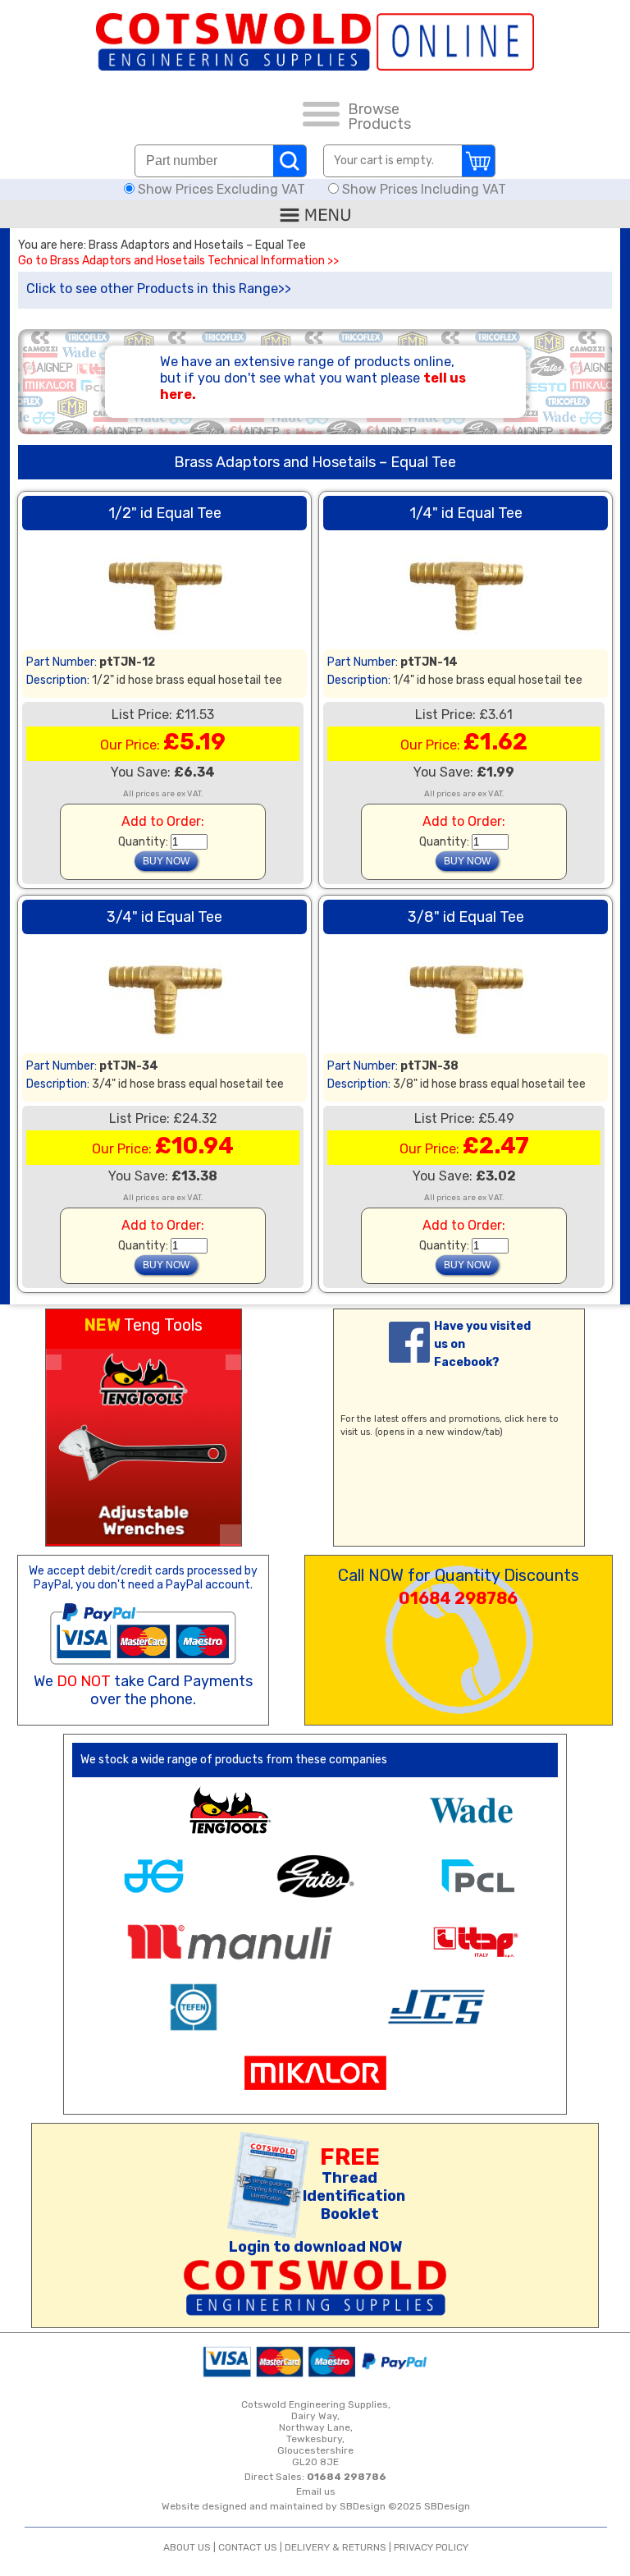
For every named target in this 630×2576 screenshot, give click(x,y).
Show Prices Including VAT (422, 189)
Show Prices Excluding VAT (221, 189)
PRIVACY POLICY (431, 2547)
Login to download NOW (315, 2247)
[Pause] (231, 1535)
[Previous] (54, 1362)
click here (526, 1419)
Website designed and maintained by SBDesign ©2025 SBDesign (316, 2506)
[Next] (233, 1362)
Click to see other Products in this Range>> (159, 289)
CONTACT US (248, 2547)
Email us (316, 2491)
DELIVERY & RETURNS (336, 2547)
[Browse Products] (321, 117)
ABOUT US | (191, 2547)
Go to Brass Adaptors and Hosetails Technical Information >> (178, 261)
